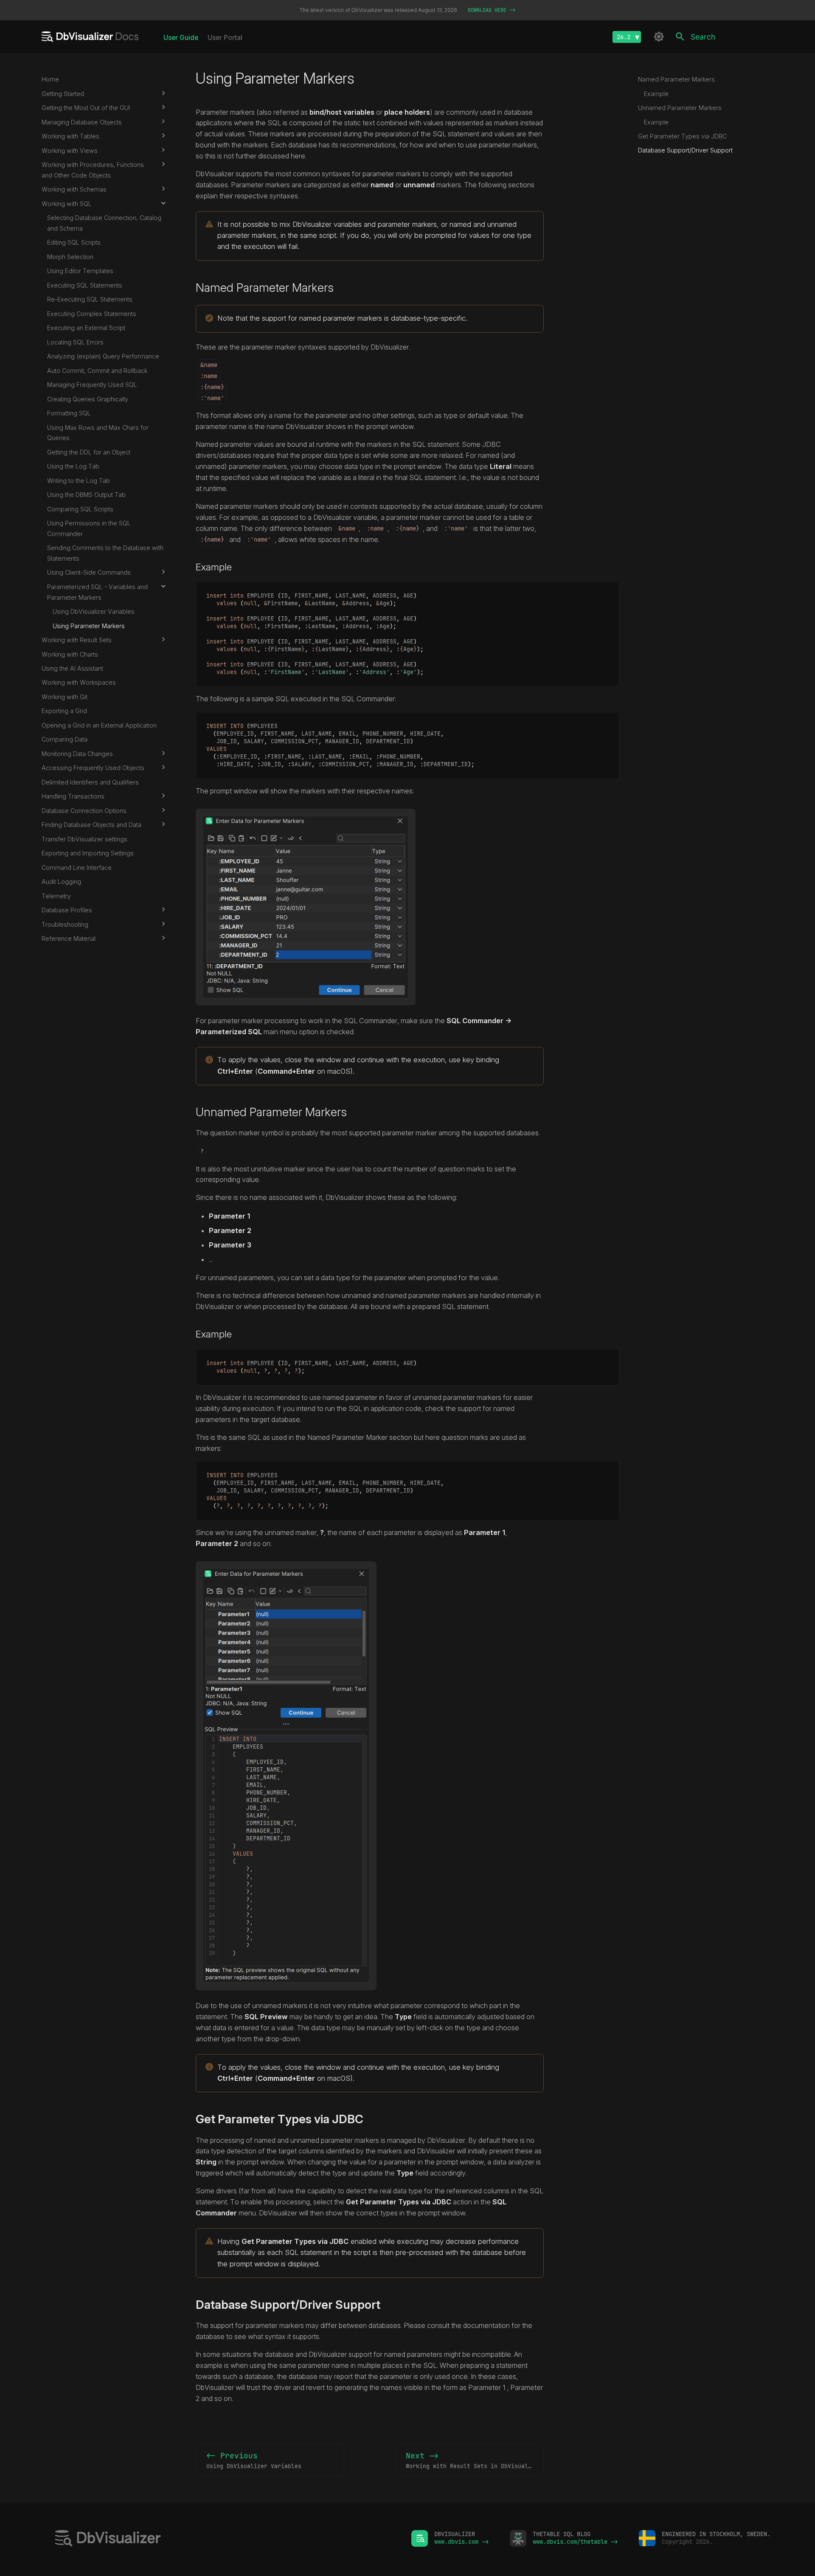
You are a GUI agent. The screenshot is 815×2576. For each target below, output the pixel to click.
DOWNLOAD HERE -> (492, 10)
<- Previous (254, 2460)
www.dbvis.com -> (461, 2542)
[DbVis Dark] (659, 37)
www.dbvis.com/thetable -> (575, 2542)
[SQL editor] (223, 2539)
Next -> (474, 2460)
